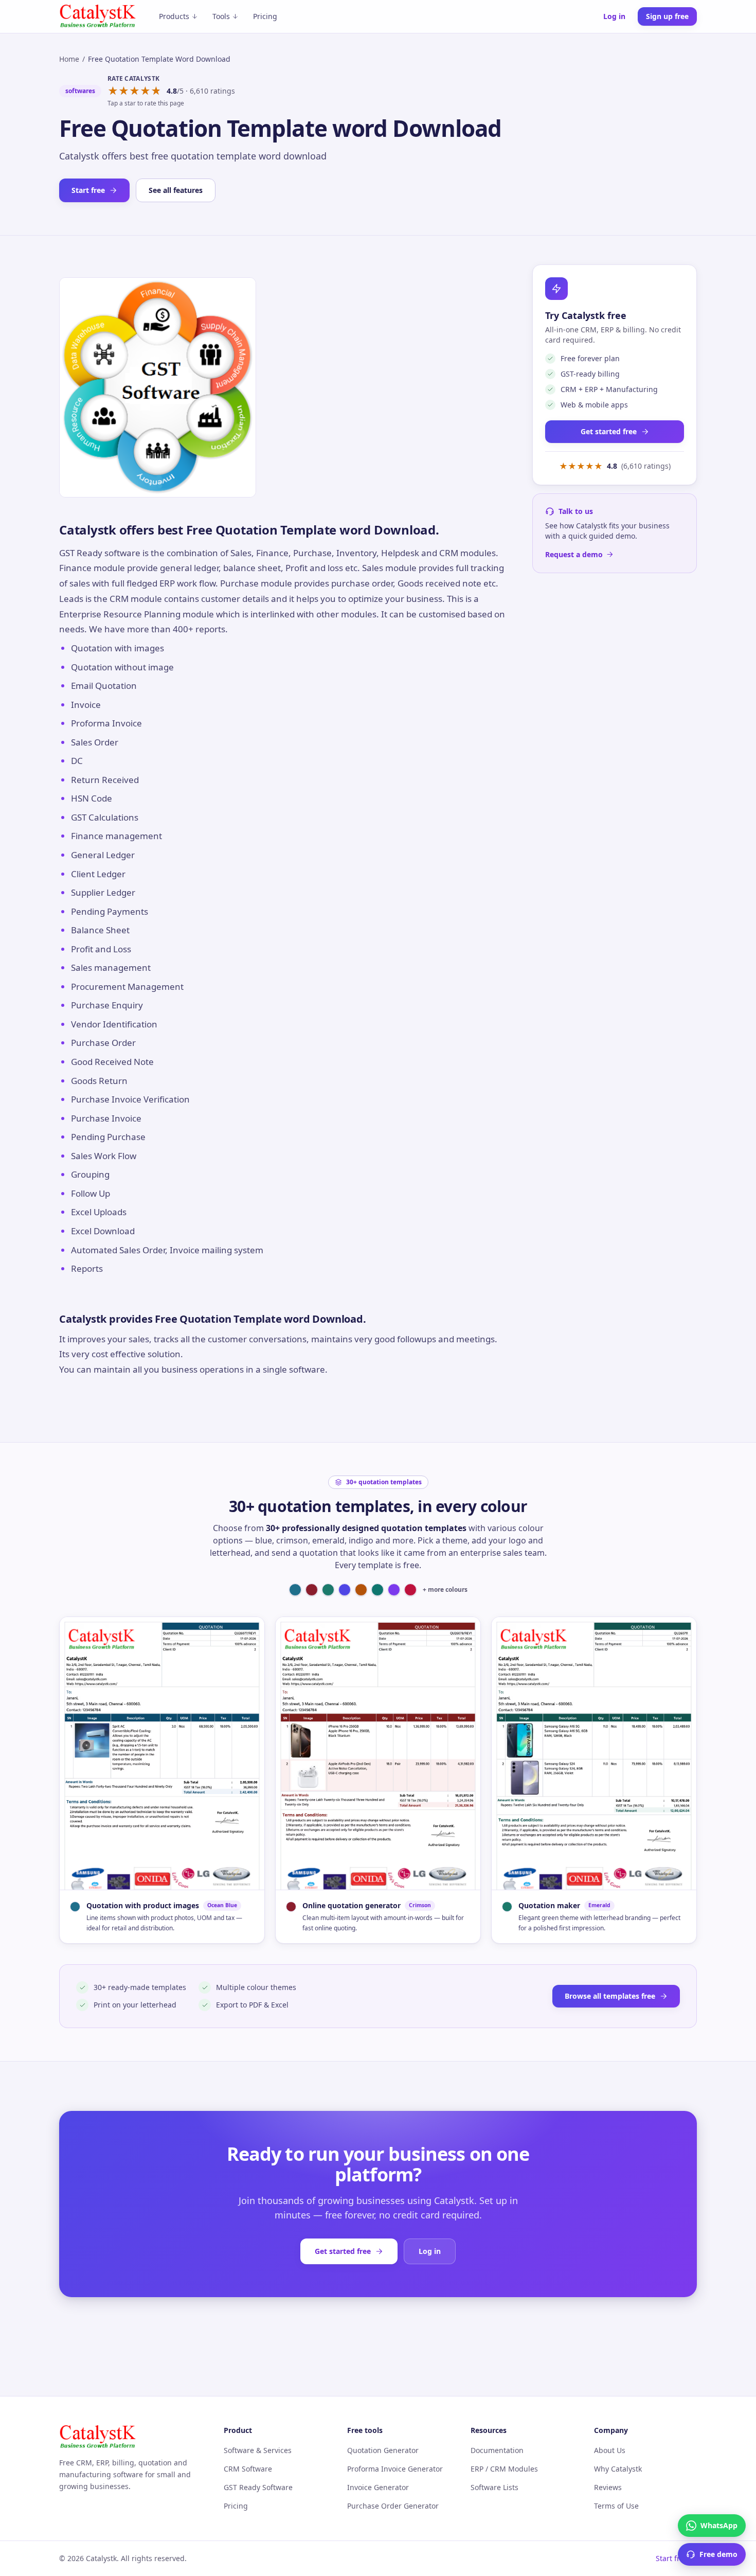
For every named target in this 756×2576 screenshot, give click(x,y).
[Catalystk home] (98, 16)
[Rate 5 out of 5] (156, 91)
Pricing (265, 16)
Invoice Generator (378, 2487)
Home (69, 59)
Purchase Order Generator (393, 2506)
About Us (610, 2450)
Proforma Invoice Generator (395, 2469)
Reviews (608, 2487)
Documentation (497, 2450)
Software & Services (258, 2450)
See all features (176, 190)
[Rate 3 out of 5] (134, 91)
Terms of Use (616, 2506)
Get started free (609, 431)
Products (174, 16)
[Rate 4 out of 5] (145, 91)
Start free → (676, 2558)
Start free (88, 190)
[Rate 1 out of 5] (113, 91)
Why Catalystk (618, 2469)
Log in (614, 16)
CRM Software (248, 2469)
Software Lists (494, 2487)
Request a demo (574, 554)
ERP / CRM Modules (504, 2469)
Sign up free (667, 16)
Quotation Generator (383, 2450)
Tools (221, 16)
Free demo (718, 2554)
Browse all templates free (610, 1996)
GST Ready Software (258, 2487)
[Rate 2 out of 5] (124, 91)
